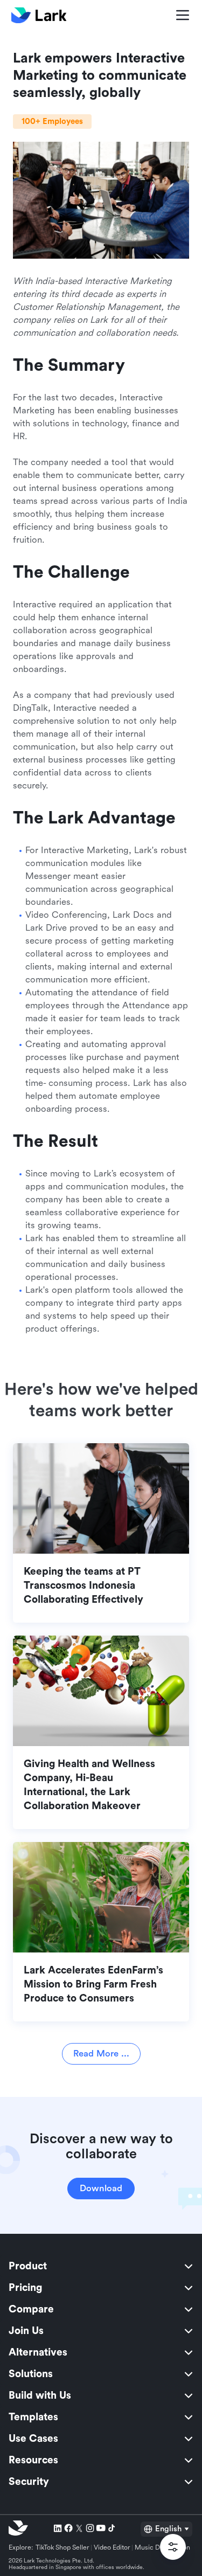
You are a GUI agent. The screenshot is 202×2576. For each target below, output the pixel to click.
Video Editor (112, 2547)
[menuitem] (101, 2266)
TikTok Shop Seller (62, 2547)
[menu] (101, 2374)
